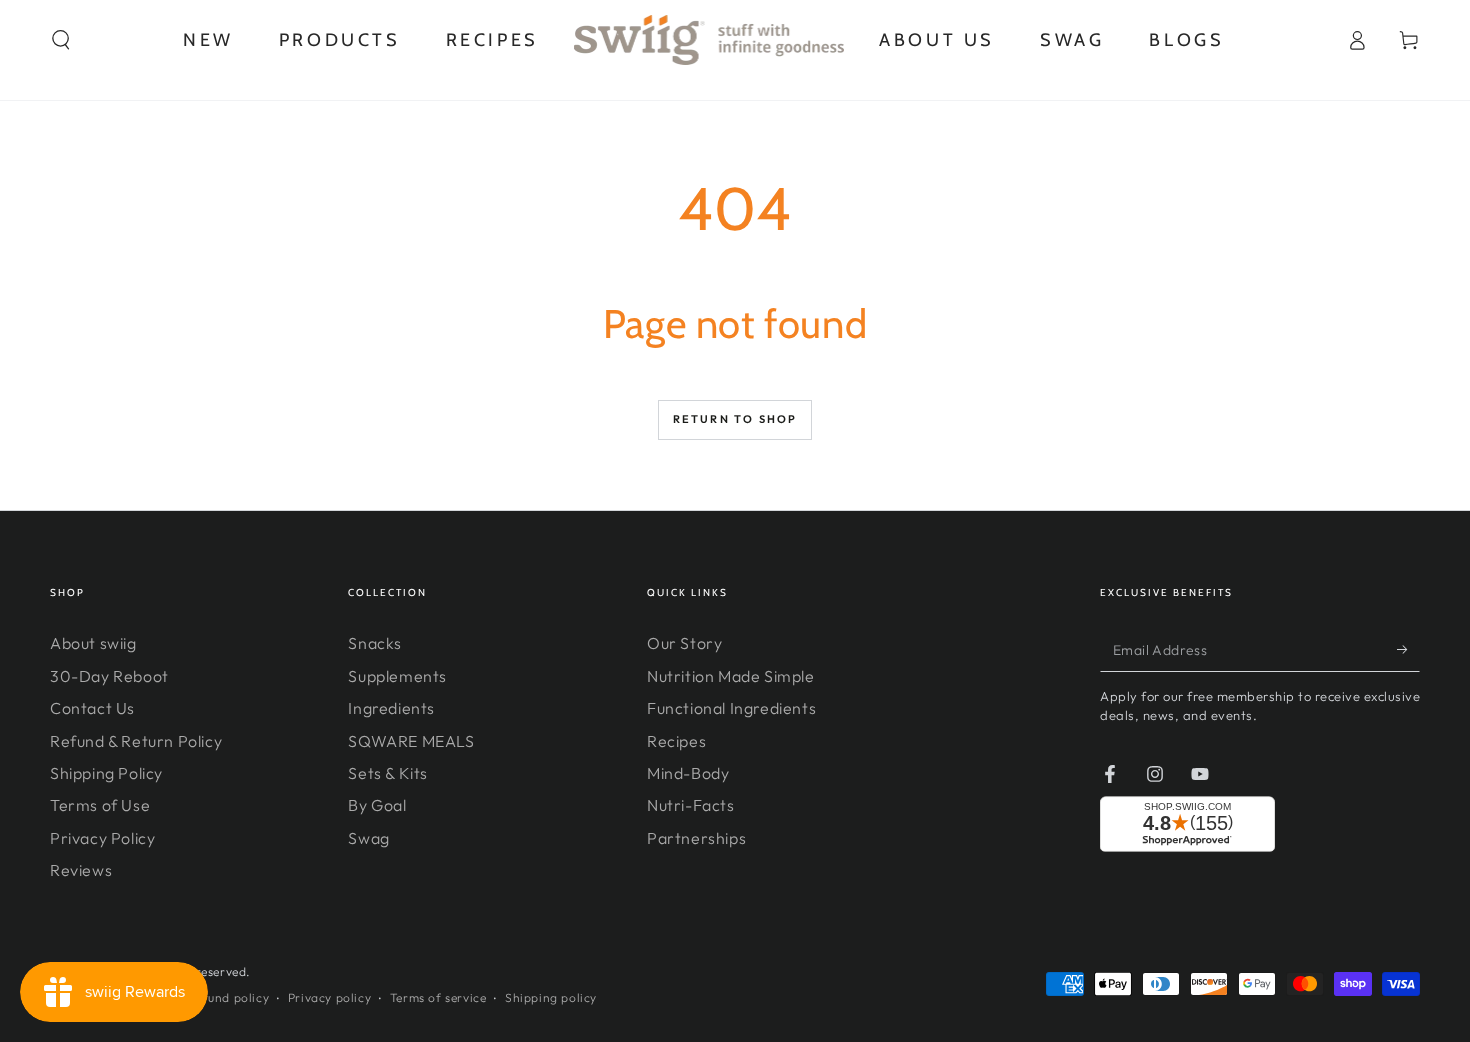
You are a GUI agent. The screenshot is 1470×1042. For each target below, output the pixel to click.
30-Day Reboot (109, 676)
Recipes (676, 741)
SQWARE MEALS (411, 741)
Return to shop (735, 419)
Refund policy (228, 997)
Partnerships (696, 838)
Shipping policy (551, 997)
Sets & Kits (388, 773)
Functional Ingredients (731, 708)
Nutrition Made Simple (731, 676)
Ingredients (391, 708)
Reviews (81, 870)
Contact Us (92, 708)
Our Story (684, 643)
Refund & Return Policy (136, 741)
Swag (368, 838)
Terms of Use (100, 805)
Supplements (397, 676)
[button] (61, 40)
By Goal (377, 805)
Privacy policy (329, 997)
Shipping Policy (106, 773)
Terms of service (438, 997)
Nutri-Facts (691, 805)
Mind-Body (688, 773)
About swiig (93, 643)
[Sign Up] (1408, 649)
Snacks (375, 643)
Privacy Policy (102, 838)
